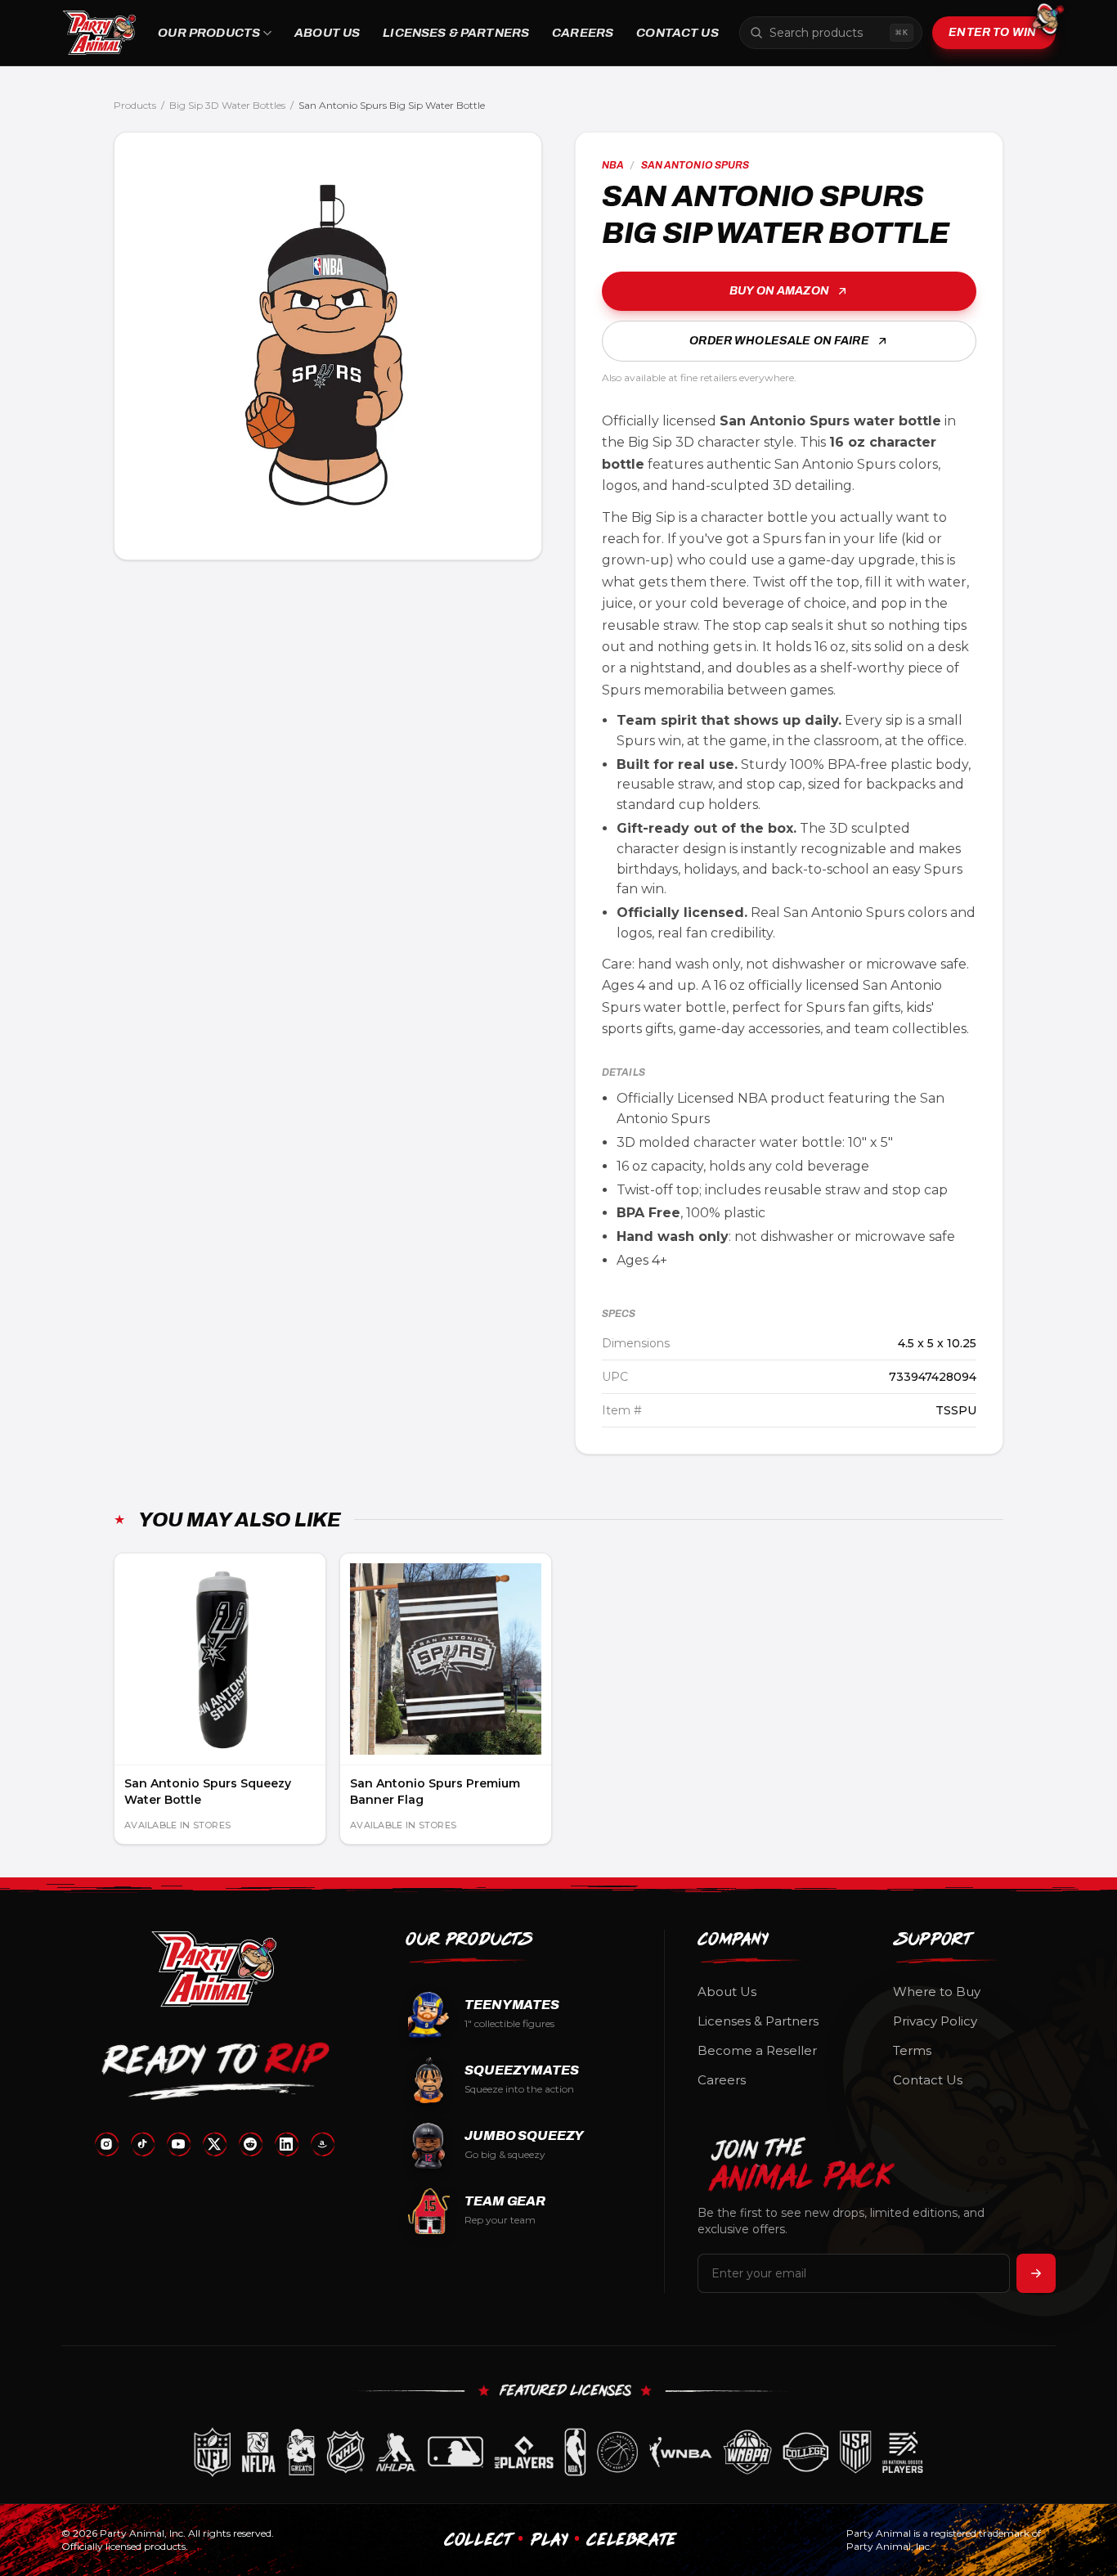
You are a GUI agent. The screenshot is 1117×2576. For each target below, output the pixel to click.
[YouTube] (178, 2144)
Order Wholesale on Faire (779, 341)
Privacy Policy (935, 2021)
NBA (613, 165)
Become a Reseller (757, 2050)
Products (135, 105)
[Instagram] (106, 2144)
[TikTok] (142, 2144)
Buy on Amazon (779, 291)
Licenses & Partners (456, 33)
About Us (327, 33)
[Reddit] (250, 2144)
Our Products (209, 33)
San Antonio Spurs (695, 165)
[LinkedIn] (286, 2144)
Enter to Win (992, 32)
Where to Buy (937, 1992)
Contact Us (677, 33)
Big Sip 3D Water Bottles (227, 105)
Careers (583, 33)
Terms (912, 2050)
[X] (214, 2144)
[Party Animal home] (99, 33)
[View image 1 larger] (328, 346)
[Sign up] (1036, 2273)
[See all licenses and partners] (558, 2452)
